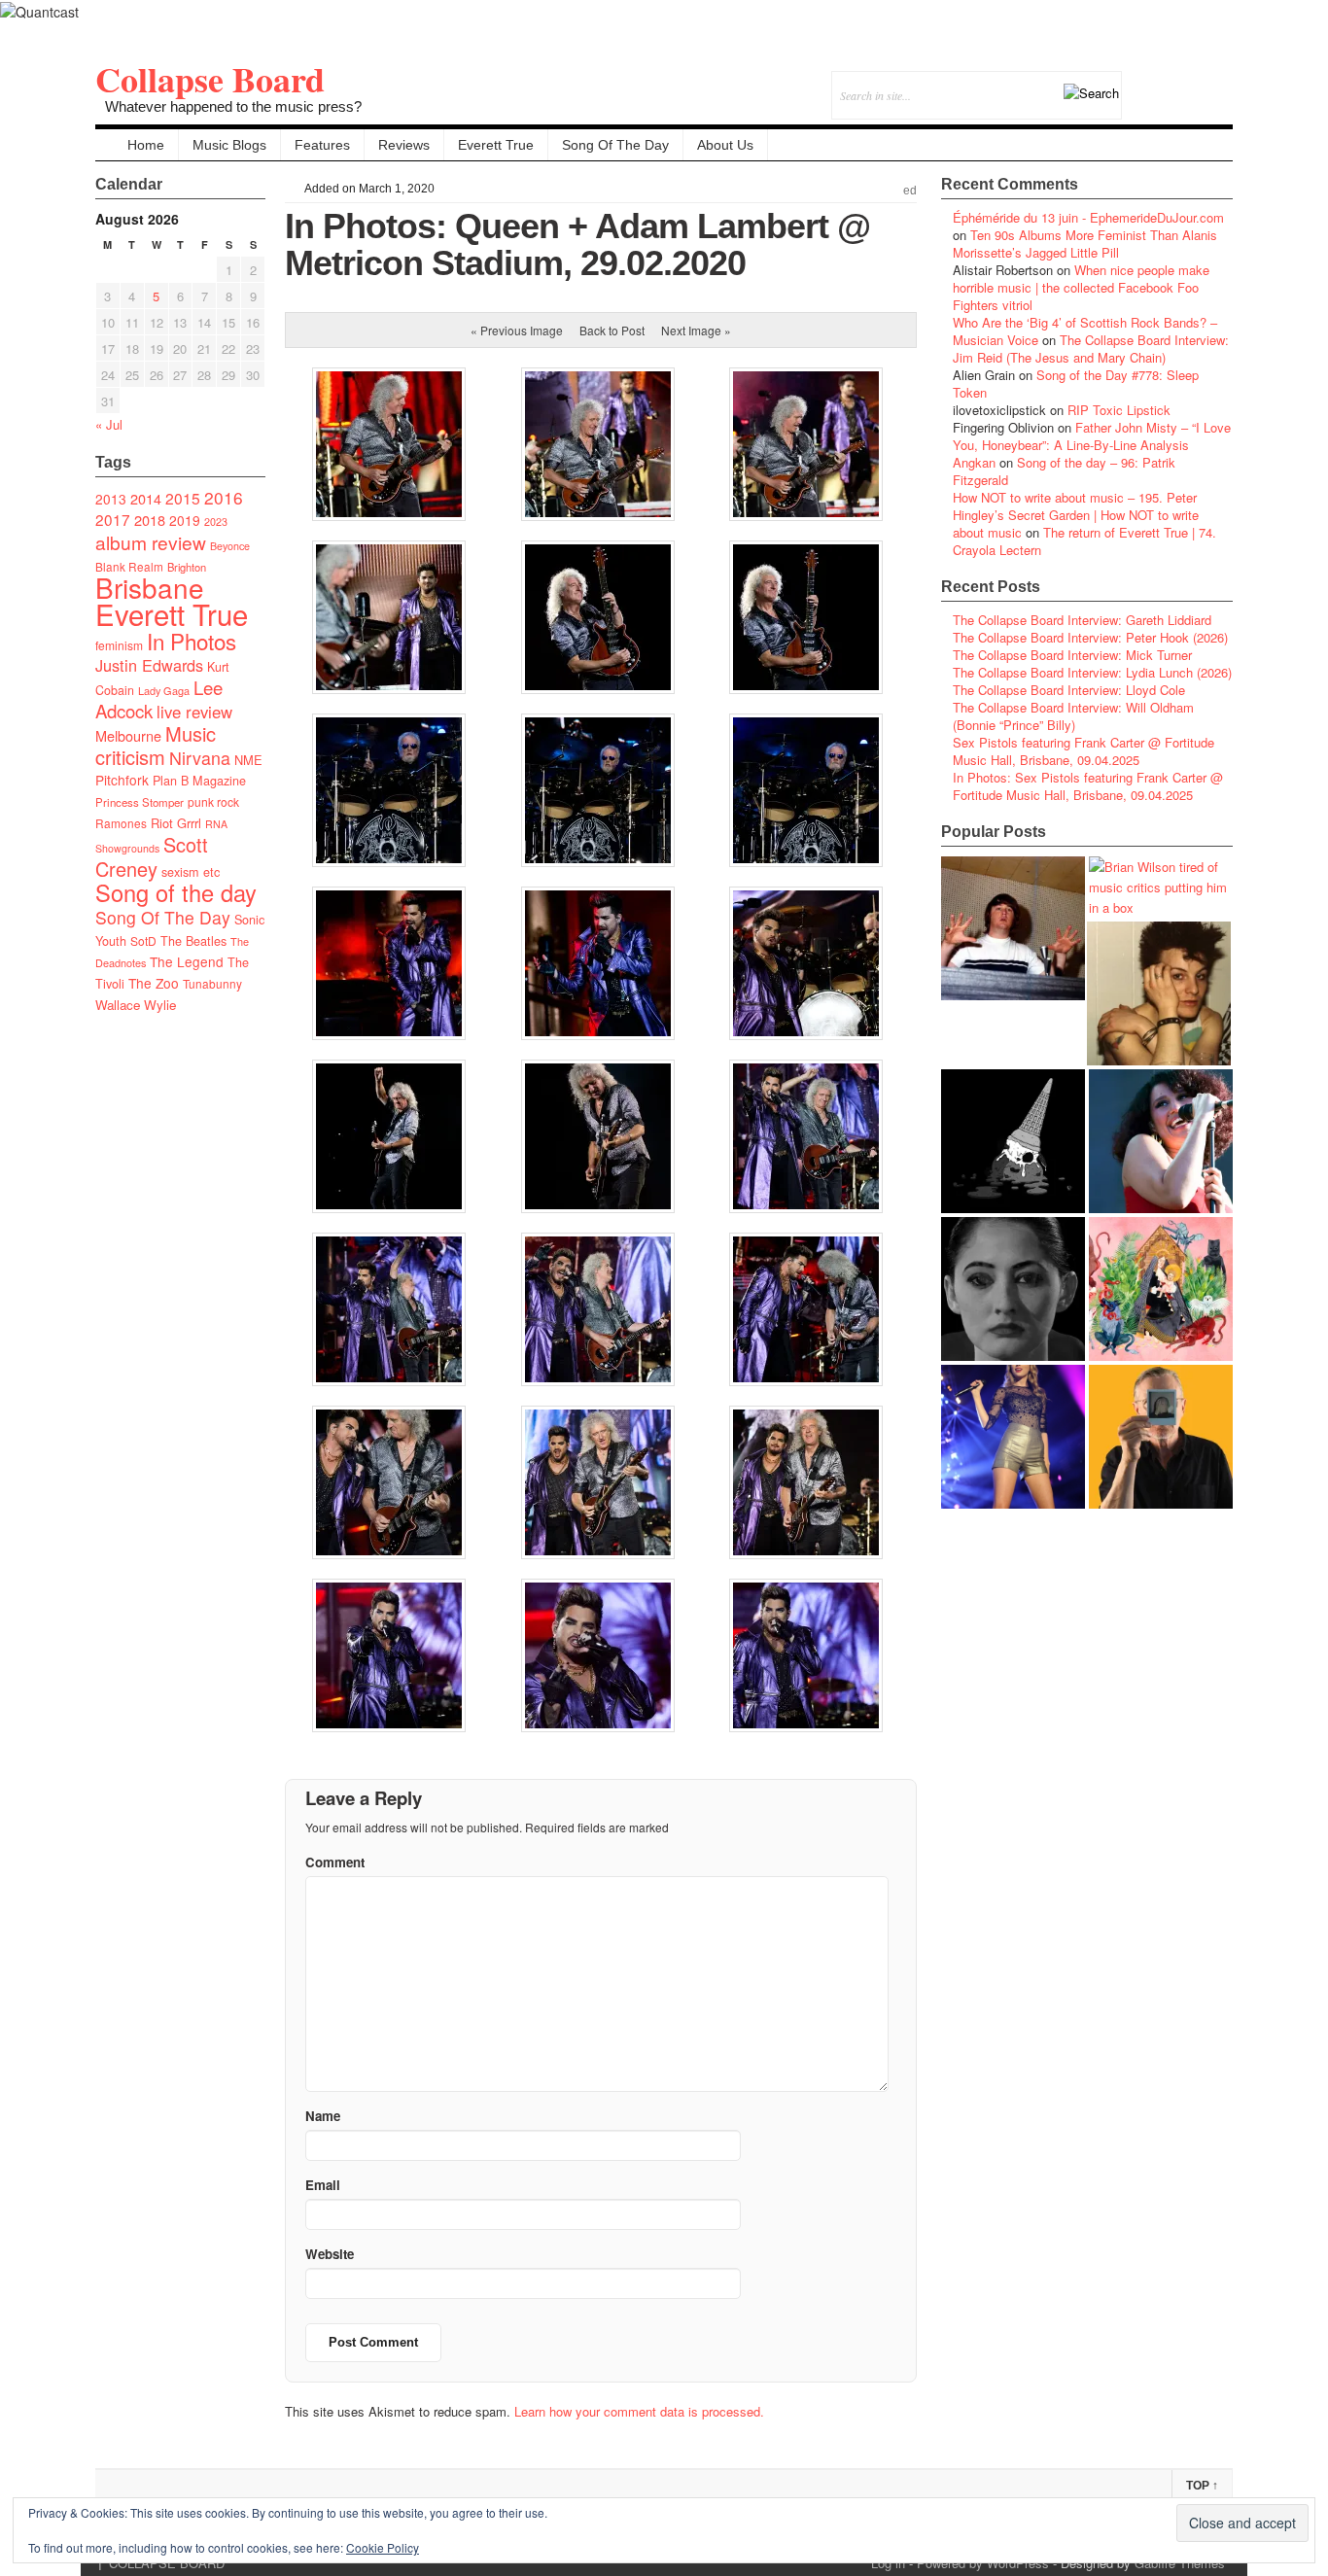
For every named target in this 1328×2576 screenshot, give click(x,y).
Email (1191, 82)
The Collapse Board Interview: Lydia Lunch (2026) (1092, 672)
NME (248, 760)
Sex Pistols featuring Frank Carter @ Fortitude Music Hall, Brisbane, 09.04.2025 (1083, 751)
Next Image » (696, 330)
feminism (119, 645)
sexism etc (191, 872)
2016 (224, 497)
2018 (150, 520)
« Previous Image (517, 330)
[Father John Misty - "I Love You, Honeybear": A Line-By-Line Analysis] (1161, 1289)
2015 (183, 498)
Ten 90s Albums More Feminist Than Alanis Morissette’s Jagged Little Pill (1085, 244)
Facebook (1165, 82)
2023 (216, 522)
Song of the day (176, 892)
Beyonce (230, 546)
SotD (143, 940)
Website (330, 2254)
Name (323, 2116)
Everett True (496, 145)
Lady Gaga (164, 690)
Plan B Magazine (199, 781)
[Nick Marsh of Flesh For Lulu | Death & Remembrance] (1159, 993)
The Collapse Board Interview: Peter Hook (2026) (1090, 637)
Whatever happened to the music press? (233, 106)
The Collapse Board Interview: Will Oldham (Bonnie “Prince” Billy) (1073, 716)
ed (910, 191)
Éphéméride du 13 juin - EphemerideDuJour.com (1088, 217)
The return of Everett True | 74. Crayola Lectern (1084, 541)
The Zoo (154, 983)
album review (151, 542)
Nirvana (200, 758)
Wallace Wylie (136, 1005)
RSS (1218, 82)
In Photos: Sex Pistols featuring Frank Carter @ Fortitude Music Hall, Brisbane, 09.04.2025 (1088, 786)
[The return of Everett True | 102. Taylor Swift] (1013, 1437)
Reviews (404, 145)
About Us (725, 145)
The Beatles (193, 941)
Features (322, 145)
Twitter (1139, 82)
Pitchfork (122, 780)
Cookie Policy (383, 2547)
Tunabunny (212, 983)
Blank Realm (129, 566)
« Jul (109, 424)
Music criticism (156, 745)
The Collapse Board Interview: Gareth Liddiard (1082, 620)
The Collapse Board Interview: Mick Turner (1072, 655)
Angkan (974, 462)
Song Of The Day (615, 145)
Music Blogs (229, 145)
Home (146, 145)
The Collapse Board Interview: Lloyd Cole (1069, 690)
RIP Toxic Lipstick (1119, 410)
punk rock (213, 801)
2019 (185, 520)
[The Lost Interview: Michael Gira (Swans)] (1161, 1437)
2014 (146, 498)
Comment (335, 1862)
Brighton (187, 567)
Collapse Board (210, 79)
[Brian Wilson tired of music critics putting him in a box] (1161, 887)
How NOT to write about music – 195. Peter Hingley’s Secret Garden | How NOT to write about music (1076, 515)
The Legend (187, 961)
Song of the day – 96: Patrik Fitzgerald (1064, 471)
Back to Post (612, 330)
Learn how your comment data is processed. (639, 2411)
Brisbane (150, 587)
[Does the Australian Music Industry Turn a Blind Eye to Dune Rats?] (1013, 1141)
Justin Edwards (149, 665)
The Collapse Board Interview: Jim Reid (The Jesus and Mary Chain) (1091, 348)
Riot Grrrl (176, 823)
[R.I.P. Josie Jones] (1013, 1289)
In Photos (192, 641)
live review (194, 712)
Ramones (121, 823)
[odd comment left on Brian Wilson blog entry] (1013, 928)
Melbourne (128, 735)
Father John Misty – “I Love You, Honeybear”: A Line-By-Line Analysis (1092, 436)
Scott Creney (152, 856)
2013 (111, 499)
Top (1202, 2486)
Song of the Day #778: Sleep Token (1076, 383)
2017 (113, 519)
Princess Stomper (140, 802)
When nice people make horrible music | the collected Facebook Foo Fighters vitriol (1081, 287)
